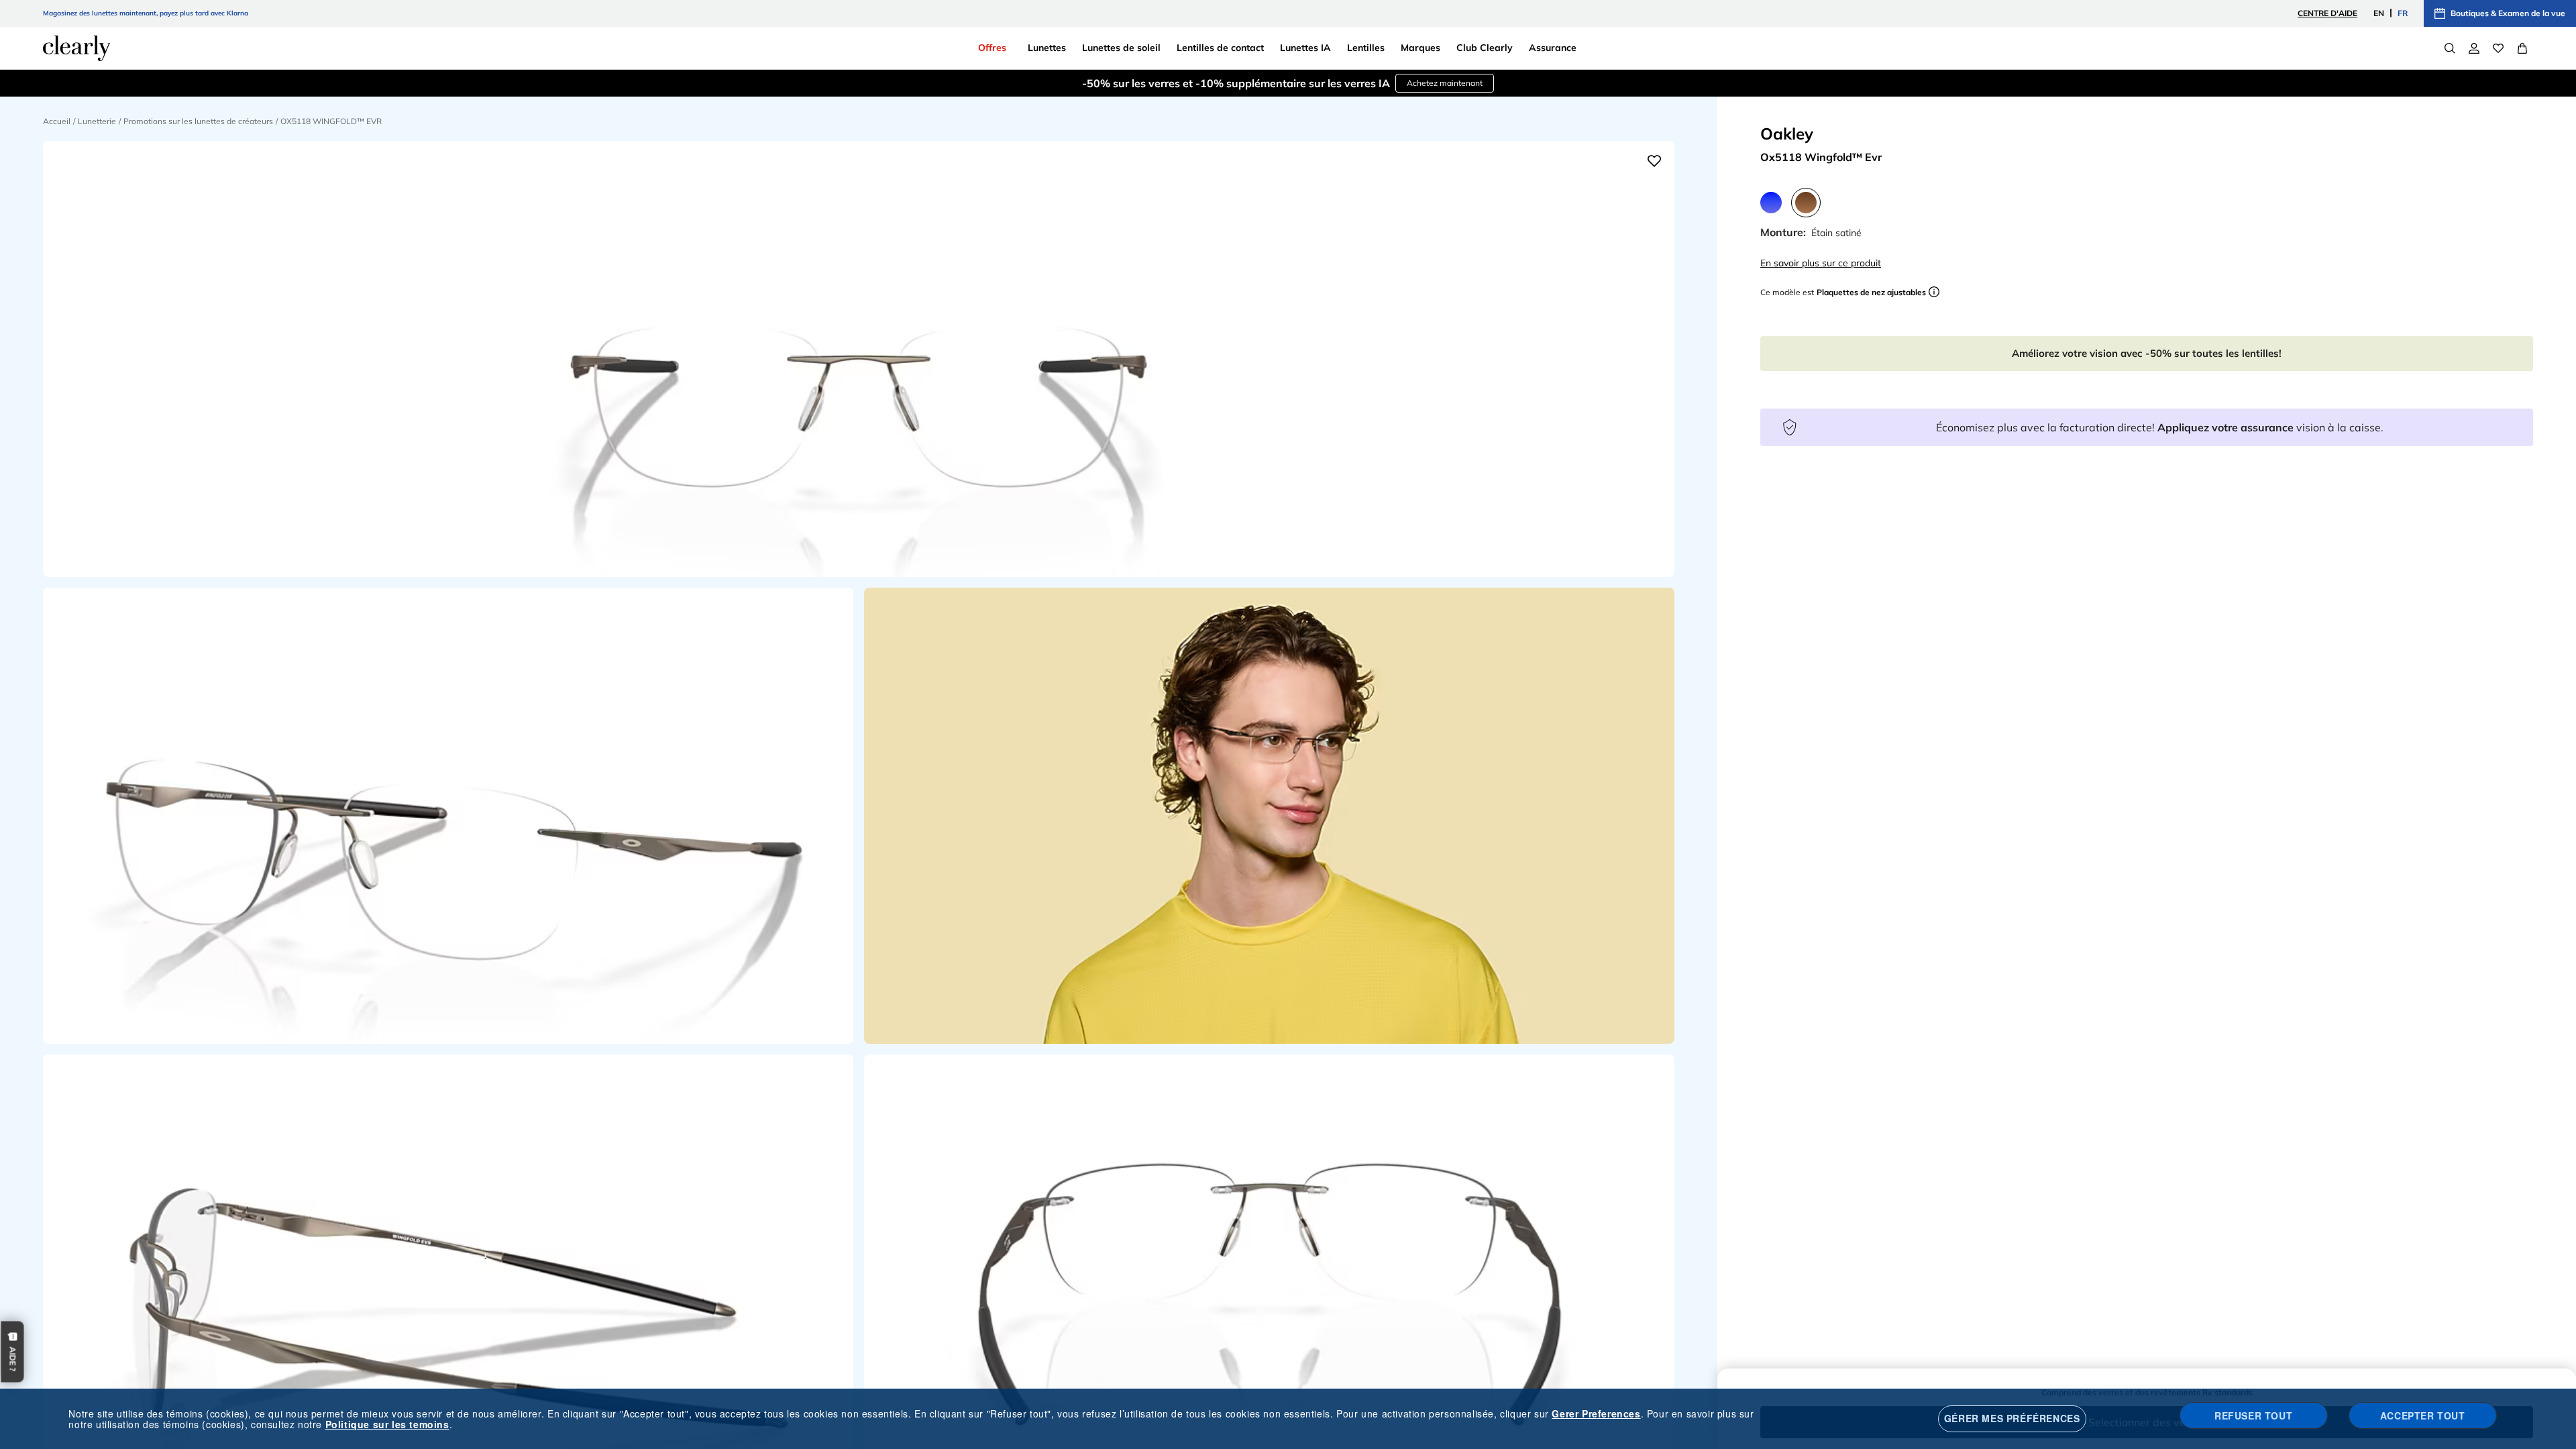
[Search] (2450, 48)
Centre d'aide (2327, 13)
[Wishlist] (2498, 48)
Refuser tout (2253, 1415)
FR (2403, 13)
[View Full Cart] (2522, 48)
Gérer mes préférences (2012, 1418)
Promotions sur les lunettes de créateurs (198, 121)
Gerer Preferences (1596, 1413)
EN (2379, 13)
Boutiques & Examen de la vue (2508, 13)
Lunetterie (97, 121)
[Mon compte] (2474, 48)
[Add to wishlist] (1654, 161)
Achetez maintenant (1445, 83)
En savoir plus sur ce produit (1821, 263)
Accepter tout (2423, 1415)
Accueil (57, 121)
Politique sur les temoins (387, 1424)
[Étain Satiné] (1806, 203)
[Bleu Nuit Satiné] (1771, 203)
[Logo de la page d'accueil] (76, 48)
